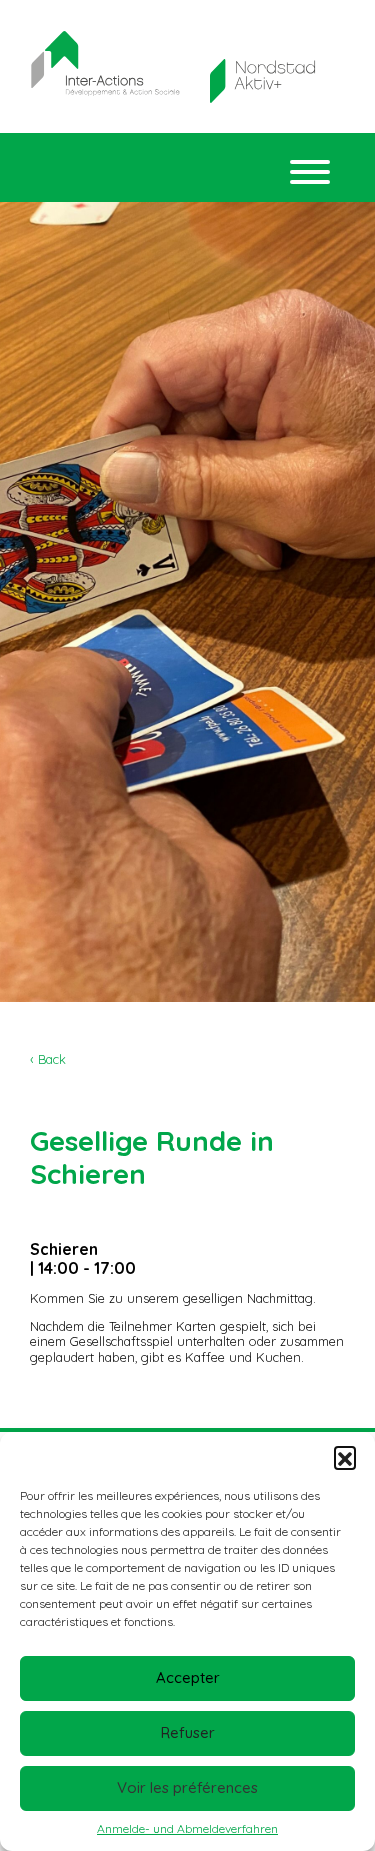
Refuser (188, 1732)
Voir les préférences (187, 1787)
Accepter (188, 1677)
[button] (345, 1457)
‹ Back (48, 1059)
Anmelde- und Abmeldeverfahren (187, 1828)
